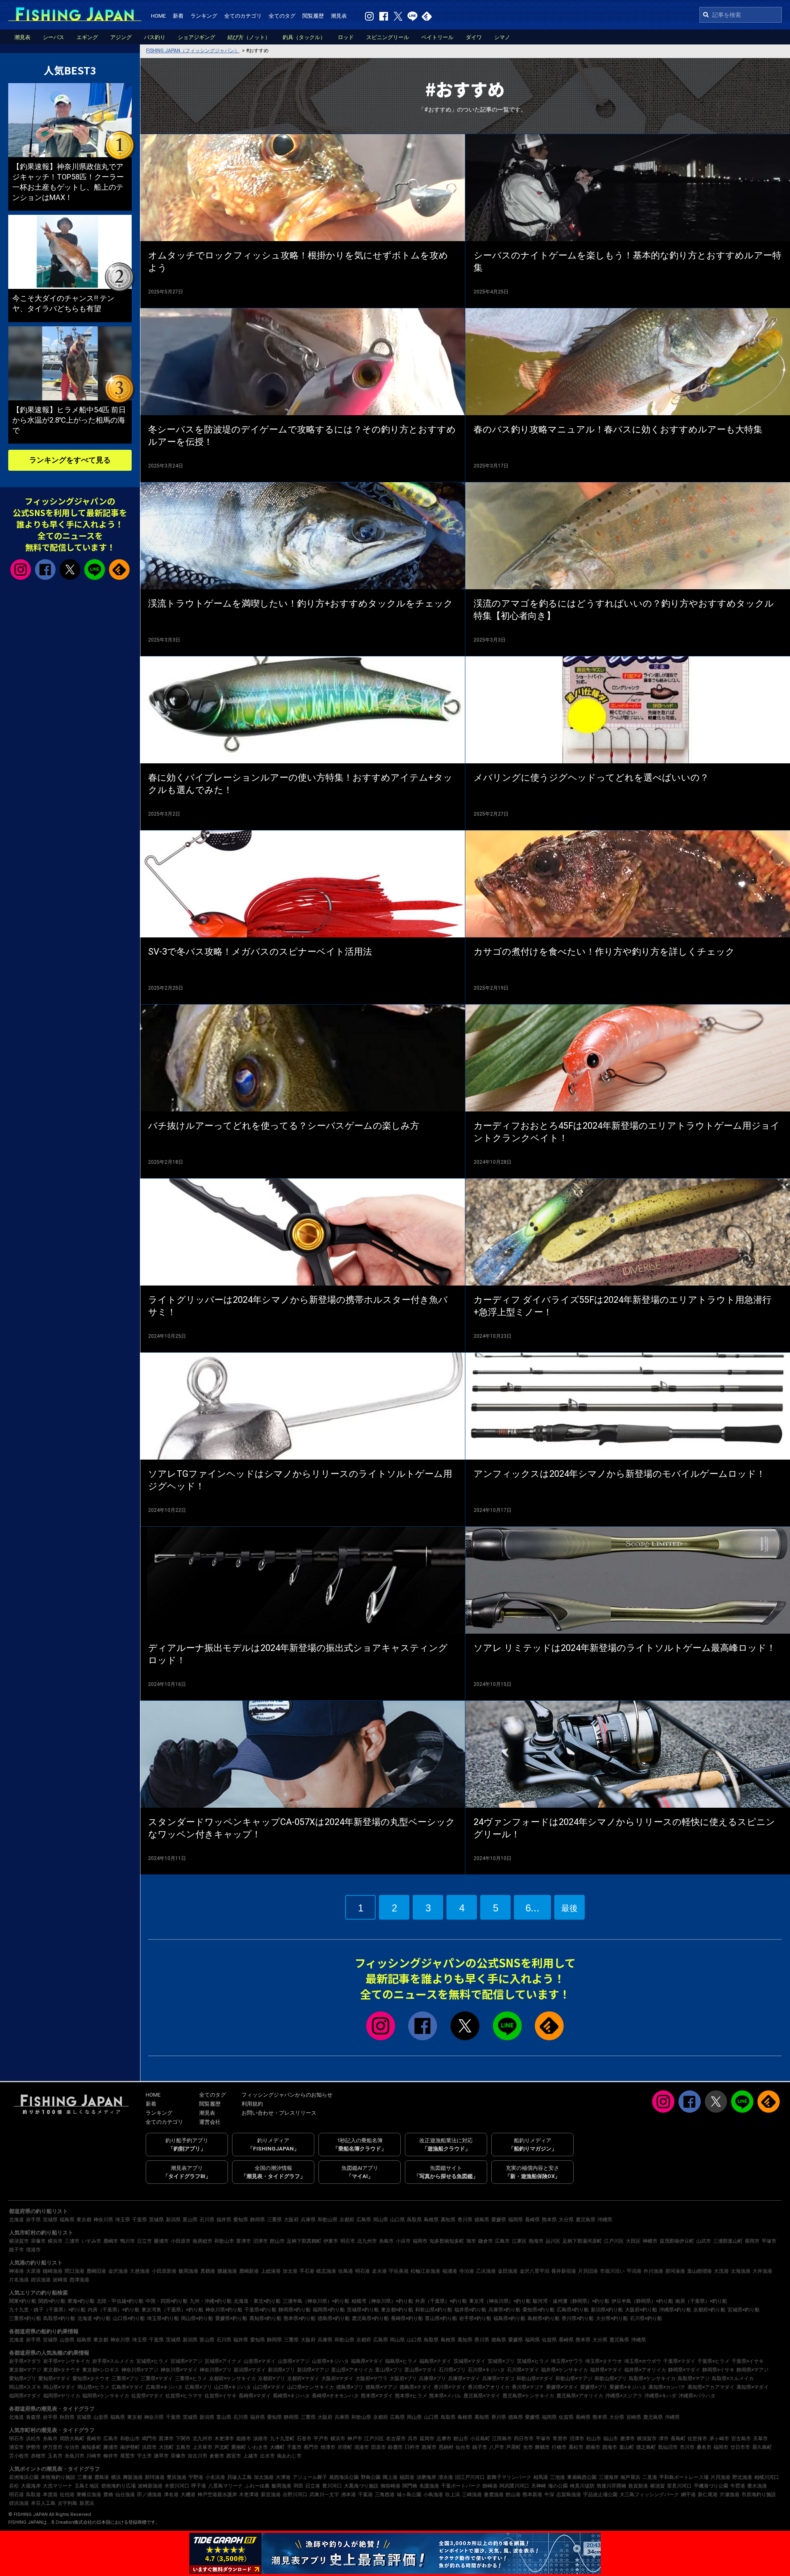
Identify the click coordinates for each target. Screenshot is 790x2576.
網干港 (688, 2495)
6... (532, 1908)
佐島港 (346, 2271)
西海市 (610, 2447)
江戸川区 (614, 2241)
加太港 (290, 2271)
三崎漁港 (472, 2495)
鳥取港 (33, 2495)
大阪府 (291, 2220)
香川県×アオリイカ (489, 2387)
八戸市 (497, 2447)
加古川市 (197, 2456)
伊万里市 (53, 2447)
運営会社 (210, 2122)
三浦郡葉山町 (728, 2241)
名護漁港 (429, 2486)
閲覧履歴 (313, 16)
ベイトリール (437, 37)
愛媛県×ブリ (594, 2387)
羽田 (298, 2486)
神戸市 (355, 2439)
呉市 (413, 2439)
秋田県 (67, 2417)
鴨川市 (128, 2241)
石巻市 (304, 2439)
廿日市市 (740, 2447)
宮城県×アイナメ (223, 2361)
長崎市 (94, 2439)
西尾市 (429, 2447)
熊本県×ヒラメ (411, 2396)
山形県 (67, 2340)
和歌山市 (224, 2241)
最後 (569, 1908)
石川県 (207, 2220)
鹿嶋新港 (249, 2271)
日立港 (313, 2486)
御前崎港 (390, 2486)
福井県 (224, 2220)
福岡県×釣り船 (329, 2310)
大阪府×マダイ (337, 2378)
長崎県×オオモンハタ (335, 2396)
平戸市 (321, 2439)
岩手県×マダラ (25, 2361)
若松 (14, 2486)
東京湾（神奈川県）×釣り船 (500, 2301)
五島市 (183, 2447)
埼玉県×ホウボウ (643, 2361)
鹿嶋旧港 (96, 2271)
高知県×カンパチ (667, 2387)
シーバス (53, 37)
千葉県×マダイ (679, 2361)
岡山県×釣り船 (197, 2318)
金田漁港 (508, 2271)
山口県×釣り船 (129, 2318)
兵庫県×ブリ (432, 2378)
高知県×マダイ (753, 2387)
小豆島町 (480, 2439)
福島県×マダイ (367, 2361)
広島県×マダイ (128, 2387)
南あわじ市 (289, 2456)
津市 (664, 2439)
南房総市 (202, 2241)
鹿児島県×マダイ (482, 2396)
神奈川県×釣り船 (224, 2310)
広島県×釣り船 (573, 2310)
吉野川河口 (295, 2495)
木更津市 (224, 2439)
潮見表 (339, 16)
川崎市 (94, 2456)
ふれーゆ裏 (257, 2486)
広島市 (502, 2241)
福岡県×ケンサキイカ (106, 2396)
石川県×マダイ (523, 2370)
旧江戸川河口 (470, 2477)
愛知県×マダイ (54, 2378)
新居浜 (87, 2503)
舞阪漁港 (133, 2477)
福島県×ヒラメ (401, 2361)
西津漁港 (79, 2280)
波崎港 (60, 2280)
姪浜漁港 (41, 2280)
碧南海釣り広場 (118, 2486)
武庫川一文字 (324, 2495)
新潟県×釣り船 (607, 2310)
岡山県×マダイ (59, 2387)
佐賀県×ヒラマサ (184, 2396)
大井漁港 (762, 2271)
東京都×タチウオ (62, 2370)
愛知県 (241, 2220)
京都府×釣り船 (709, 2310)
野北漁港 (742, 2477)
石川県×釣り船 (646, 2318)
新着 (178, 16)
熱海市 (536, 2241)
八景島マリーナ (225, 2486)
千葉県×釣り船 (260, 2310)
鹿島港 (102, 2477)
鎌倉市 (486, 2241)
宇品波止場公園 (600, 2495)
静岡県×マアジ (753, 2370)
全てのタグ (282, 16)
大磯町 (277, 2447)
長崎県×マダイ (255, 2396)
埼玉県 (123, 2220)
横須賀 (658, 2486)
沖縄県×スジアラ (624, 2396)
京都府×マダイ (303, 2378)
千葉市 (294, 2447)
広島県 (364, 2220)
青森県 (33, 2417)
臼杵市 (412, 2447)
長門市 (311, 2447)
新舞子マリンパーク (509, 2477)
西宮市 (234, 2456)
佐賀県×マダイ (147, 2396)
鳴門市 (149, 2439)
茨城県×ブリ (501, 2361)
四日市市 (524, 2439)
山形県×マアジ (294, 2361)
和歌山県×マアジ (574, 2378)
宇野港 (196, 2477)
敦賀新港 (638, 2486)
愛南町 (239, 2447)
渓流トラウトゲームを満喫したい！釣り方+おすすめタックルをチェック (301, 603)
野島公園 (371, 2477)
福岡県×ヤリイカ (62, 2396)
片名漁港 (19, 2280)
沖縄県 (605, 2220)
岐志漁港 (326, 2271)
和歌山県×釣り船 (434, 2310)
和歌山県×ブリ (611, 2378)
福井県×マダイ (606, 2370)
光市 (528, 2447)
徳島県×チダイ (416, 2387)
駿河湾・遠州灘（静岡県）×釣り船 (571, 2301)
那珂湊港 (675, 2271)
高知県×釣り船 (265, 2318)
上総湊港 (271, 2271)
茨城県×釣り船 (363, 2310)
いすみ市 (91, 2241)
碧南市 (593, 2447)
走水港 (379, 2271)
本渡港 (50, 2495)
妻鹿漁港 (494, 2495)
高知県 (448, 2220)
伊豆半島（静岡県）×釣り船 (642, 2301)
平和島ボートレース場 (684, 2477)
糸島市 (386, 2241)
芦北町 (222, 2447)
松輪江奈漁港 (425, 2271)
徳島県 (482, 2220)
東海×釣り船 (81, 2301)
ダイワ (474, 37)
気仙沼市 (668, 2447)
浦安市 (16, 2447)
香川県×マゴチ (528, 2387)
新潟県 (173, 2220)
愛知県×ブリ (23, 2378)
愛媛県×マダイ (562, 2387)
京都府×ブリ (272, 2378)
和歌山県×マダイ (535, 2378)
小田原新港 (164, 2271)
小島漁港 (433, 2495)
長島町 (678, 2439)
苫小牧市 (19, 2456)
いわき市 (258, 2447)
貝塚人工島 (239, 2477)
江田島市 (502, 2439)
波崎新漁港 (150, 2486)
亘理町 (345, 2447)
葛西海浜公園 (344, 2477)
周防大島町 (72, 2439)
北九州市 (367, 2241)
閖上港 (390, 2477)
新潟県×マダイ (250, 2370)
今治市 (72, 2447)
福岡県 (516, 2220)
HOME (158, 16)
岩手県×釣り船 (475, 2318)
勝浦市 (161, 2241)
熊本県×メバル (445, 2396)
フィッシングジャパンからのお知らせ (287, 2095)
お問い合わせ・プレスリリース (279, 2113)
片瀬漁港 (730, 2495)
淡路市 (260, 2439)
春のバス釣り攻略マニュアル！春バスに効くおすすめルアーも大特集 (618, 429)
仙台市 (463, 2447)
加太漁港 (264, 2477)
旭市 (471, 2241)
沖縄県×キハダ (660, 2396)
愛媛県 (499, 2220)
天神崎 (539, 2486)
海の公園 (558, 2486)
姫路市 (244, 2439)
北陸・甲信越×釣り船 (120, 2301)
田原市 (379, 2447)
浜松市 (33, 2439)
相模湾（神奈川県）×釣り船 (382, 2301)
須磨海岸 (426, 2477)
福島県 (67, 2220)
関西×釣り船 (52, 2301)
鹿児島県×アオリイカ (580, 2396)
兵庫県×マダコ (498, 2378)
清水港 (446, 2477)
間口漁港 (74, 2271)
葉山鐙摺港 (699, 2271)
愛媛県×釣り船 (231, 2318)
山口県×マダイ (269, 2387)
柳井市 (111, 2456)
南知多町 (91, 2447)
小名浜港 (215, 2477)
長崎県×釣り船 (407, 2318)
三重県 (274, 2220)
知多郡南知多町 (447, 2241)
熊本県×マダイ (377, 2396)
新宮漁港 (271, 2495)
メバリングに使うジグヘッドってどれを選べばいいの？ (591, 778)
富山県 (190, 2220)
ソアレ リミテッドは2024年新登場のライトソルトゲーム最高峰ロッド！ (625, 1648)
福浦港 (450, 2271)
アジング (121, 37)
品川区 (553, 2241)
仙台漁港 (125, 2495)
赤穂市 (38, 2456)
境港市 (33, 2250)
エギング (87, 37)
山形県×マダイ (260, 2361)
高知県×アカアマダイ (711, 2387)
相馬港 (541, 2477)
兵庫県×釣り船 (504, 2310)
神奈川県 (103, 2220)
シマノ (502, 37)
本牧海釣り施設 (58, 2477)
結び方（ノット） (249, 37)
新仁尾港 (708, 2495)
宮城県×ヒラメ (152, 2361)
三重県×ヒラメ (191, 2378)
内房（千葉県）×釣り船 (114, 2310)
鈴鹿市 (395, 2447)
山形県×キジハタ (330, 2361)
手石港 (307, 2271)
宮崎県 (634, 2417)
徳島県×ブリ (350, 2387)
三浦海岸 (609, 2477)
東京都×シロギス (101, 2370)
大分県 (566, 2220)
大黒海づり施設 (361, 2486)
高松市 (576, 2447)
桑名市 (704, 2447)
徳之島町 (646, 2447)
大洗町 (166, 2447)
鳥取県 (414, 2220)
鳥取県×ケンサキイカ (652, 2378)
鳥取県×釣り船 (59, 2318)
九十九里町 (282, 2439)
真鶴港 (208, 2271)
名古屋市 (396, 2439)
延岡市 (427, 2439)
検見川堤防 (582, 2486)
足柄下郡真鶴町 (304, 2241)
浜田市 (149, 2447)
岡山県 (381, 2220)
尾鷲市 (128, 2456)
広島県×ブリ (198, 2387)
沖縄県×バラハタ (697, 2396)
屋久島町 (762, 2447)
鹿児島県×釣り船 (370, 2318)
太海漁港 (741, 2271)
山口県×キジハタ (232, 2387)
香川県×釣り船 (578, 2318)
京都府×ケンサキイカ (232, 2378)
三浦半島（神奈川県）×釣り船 (316, 2301)
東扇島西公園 (582, 2477)
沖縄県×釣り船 (675, 2310)
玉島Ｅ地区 (87, 2486)
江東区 (519, 2241)
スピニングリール (388, 37)
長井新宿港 (564, 2271)
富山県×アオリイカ (352, 2370)
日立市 (144, 2241)
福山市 (611, 2439)
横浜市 (55, 2241)
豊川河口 (332, 2486)
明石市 (348, 2241)
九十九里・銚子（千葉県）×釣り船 (47, 2310)
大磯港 (188, 2495)
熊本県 (549, 2220)
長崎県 (532, 2220)
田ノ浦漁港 (149, 2495)
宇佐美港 (399, 2271)
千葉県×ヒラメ (713, 2361)
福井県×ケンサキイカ (565, 2370)
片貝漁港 (720, 2477)
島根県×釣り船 (544, 2318)
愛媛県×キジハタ (628, 2387)
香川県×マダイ (450, 2387)
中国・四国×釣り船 (167, 2301)
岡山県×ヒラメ (93, 2387)
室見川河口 (679, 2486)
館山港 (513, 2495)
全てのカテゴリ (243, 16)
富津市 (244, 2241)
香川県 (465, 2220)
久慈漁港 (140, 2271)
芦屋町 (513, 2447)
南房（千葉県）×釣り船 (701, 2301)
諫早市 (161, 2456)
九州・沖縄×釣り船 (211, 2301)
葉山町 (627, 2447)
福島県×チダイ (435, 2361)
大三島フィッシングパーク (649, 2495)
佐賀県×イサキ (221, 2396)
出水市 (267, 2456)
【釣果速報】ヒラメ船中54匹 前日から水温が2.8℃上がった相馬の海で (69, 420)
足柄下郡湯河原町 (582, 2241)
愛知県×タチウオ (91, 2378)
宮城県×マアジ (186, 2361)
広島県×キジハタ (164, 2387)
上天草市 (202, 2447)
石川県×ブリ (452, 2370)
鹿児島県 (586, 2220)
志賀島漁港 (569, 2495)
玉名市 (55, 2456)
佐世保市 (697, 2439)
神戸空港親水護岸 (217, 2495)
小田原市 (181, 2241)
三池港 (558, 2477)
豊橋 (108, 2495)
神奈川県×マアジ (140, 2370)
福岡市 (420, 2241)
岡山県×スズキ (25, 2387)
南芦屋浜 (630, 2477)
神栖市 (650, 2241)
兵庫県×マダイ (464, 2378)
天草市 (760, 2439)
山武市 (704, 2241)
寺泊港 (467, 2271)
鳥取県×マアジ (694, 2378)
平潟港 (634, 2271)
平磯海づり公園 (711, 2486)
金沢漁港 (118, 2271)
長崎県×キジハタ (291, 2396)
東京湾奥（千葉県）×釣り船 (172, 2310)
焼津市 (328, 2447)
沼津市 (260, 2241)
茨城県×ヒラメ (533, 2361)
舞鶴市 (542, 2447)
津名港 (171, 2495)
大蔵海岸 (31, 2486)
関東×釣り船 (23, 2301)
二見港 (650, 2477)
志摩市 (444, 2439)
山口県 (397, 2220)
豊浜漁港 (177, 2477)
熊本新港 (532, 2495)
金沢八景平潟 (534, 2271)
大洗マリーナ (58, 2486)
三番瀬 (85, 2477)
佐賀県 (549, 2340)
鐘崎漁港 (53, 2271)
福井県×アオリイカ (645, 2370)
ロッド (346, 37)
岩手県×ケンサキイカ (67, 2361)
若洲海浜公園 (24, 2477)
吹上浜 (453, 2495)
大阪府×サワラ (372, 2378)
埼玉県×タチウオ (604, 2361)
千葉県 (139, 2220)
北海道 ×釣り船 (94, 2318)
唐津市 (627, 2439)
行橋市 (559, 2447)
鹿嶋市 (111, 2241)
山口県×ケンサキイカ (311, 2387)
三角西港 (385, 2495)
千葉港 (365, 2495)
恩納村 (446, 2447)
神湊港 (16, 2271)
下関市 (183, 2439)
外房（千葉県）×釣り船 (441, 2301)
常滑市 (560, 2439)
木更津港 (249, 2495)
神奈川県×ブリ (216, 2370)
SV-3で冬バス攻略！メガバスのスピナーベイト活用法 (260, 952)
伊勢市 (33, 2447)
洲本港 (349, 2495)
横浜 (116, 2477)
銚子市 (16, 2250)
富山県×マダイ (421, 2370)
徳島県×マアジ (381, 2387)
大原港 (33, 2271)
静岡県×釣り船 (295, 2310)
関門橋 (410, 2486)
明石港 (362, 2271)
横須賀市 (19, 2241)
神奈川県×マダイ (179, 2370)
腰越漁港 (227, 2271)
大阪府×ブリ (403, 2378)
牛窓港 (738, 2486)
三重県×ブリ (125, 2378)
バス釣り (155, 37)
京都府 (347, 2220)
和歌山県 (328, 2220)
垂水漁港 (757, 2486)
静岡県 (258, 2220)
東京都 (84, 2220)
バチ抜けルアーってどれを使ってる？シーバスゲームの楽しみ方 (284, 1126)
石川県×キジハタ (486, 2370)
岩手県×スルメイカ (113, 2361)
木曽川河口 (177, 2486)
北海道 (16, 2220)
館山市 (277, 2241)
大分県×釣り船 (612, 2318)
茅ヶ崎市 (719, 2439)
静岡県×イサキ (718, 2370)
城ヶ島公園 (409, 2495)
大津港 (283, 2477)
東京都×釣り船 (397, 2310)
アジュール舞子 (310, 2477)
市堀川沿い (612, 2271)
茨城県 (156, 2220)
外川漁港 (653, 2271)
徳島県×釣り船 (334, 2318)
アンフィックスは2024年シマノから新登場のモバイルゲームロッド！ (619, 1474)
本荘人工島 (43, 2503)
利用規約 (252, 2104)
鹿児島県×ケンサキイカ (528, 2396)
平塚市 (769, 2241)
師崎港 (490, 2486)
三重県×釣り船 (25, 2318)
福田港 (407, 2477)
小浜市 (403, 2241)
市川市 (687, 2447)
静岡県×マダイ (684, 2370)
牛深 (549, 2495)
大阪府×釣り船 (641, 2310)
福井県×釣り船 (470, 2310)
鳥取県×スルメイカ (733, 2378)
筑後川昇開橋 (611, 2486)
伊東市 (331, 2241)
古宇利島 (67, 2503)
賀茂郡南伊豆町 (677, 2241)
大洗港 (721, 2271)
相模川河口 (767, 2477)
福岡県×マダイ (25, 2396)
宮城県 (50, 2220)
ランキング (204, 16)
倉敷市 (217, 2456)
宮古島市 (741, 2439)
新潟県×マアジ (313, 2370)
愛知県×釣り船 (539, 2310)
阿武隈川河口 (514, 2486)
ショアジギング (196, 37)
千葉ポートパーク (461, 2486)
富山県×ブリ (389, 2370)
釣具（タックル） (304, 37)
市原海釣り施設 (759, 2495)
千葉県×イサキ (748, 2361)
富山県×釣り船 (441, 2318)
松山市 (594, 2439)
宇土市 (144, 2456)
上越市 (251, 2456)
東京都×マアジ (25, 2370)
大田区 (633, 2241)
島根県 (431, 2220)
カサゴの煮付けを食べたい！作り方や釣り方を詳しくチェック (604, 952)
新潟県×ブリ (281, 2370)
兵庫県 (308, 2220)
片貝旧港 (588, 2271)
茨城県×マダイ (469, 2361)
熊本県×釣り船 (300, 2318)
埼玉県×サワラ (567, 2361)
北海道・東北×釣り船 (257, 2301)
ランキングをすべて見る (70, 460)
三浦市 (72, 2241)
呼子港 (199, 2486)
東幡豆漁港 (89, 2495)
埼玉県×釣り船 (163, 2318)
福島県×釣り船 (509, 2318)
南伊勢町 (130, 2447)
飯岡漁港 (188, 2271)
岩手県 (33, 2220)
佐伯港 (67, 2495)
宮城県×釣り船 (744, 2310)
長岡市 (752, 2241)
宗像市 (38, 2241)
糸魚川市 (74, 2456)
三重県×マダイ (157, 2378)
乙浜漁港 (486, 2271)
